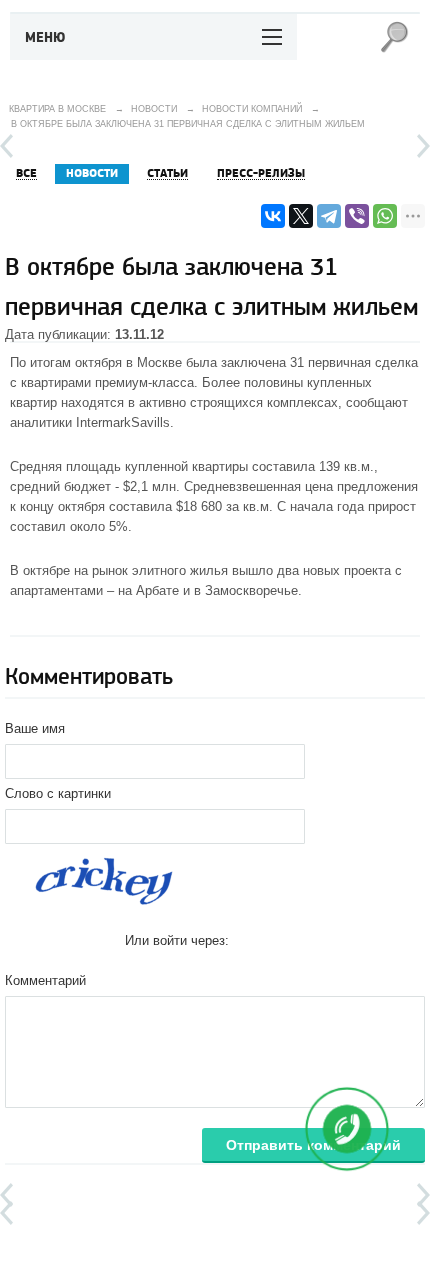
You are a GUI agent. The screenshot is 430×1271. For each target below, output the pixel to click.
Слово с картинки (58, 793)
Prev (6, 146)
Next (423, 146)
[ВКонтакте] (273, 216)
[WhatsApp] (385, 216)
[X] (301, 216)
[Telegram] (329, 216)
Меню (45, 38)
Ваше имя (35, 728)
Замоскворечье (251, 590)
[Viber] (357, 216)
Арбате (157, 590)
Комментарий (45, 980)
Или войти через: (177, 940)
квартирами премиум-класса (107, 382)
